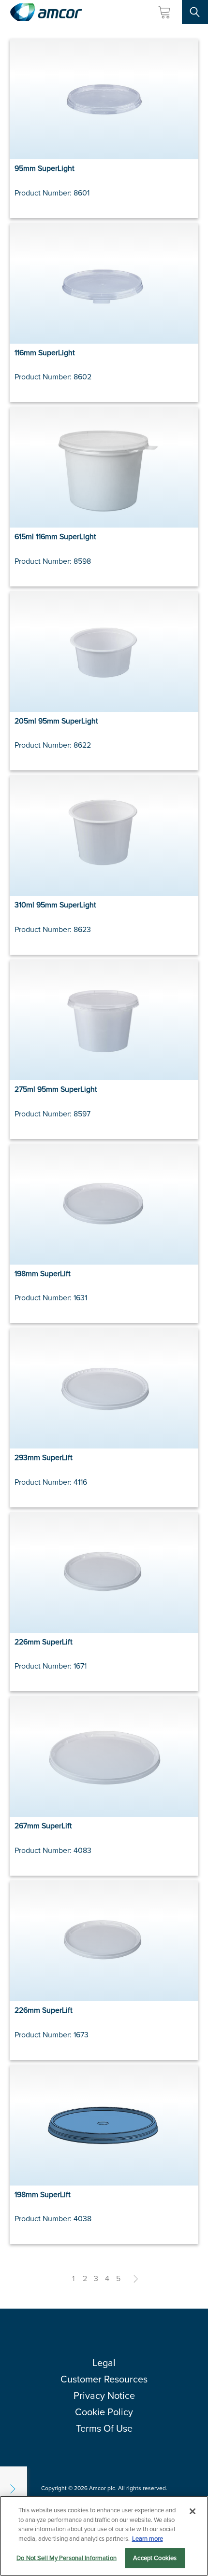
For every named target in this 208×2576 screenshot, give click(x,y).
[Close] (193, 2511)
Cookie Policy (104, 2412)
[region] (104, 2536)
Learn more (148, 2539)
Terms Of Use (104, 2428)
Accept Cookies (155, 2558)
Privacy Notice (104, 2395)
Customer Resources (104, 2379)
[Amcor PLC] (46, 12)
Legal (104, 2363)
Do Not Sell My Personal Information (67, 2558)
